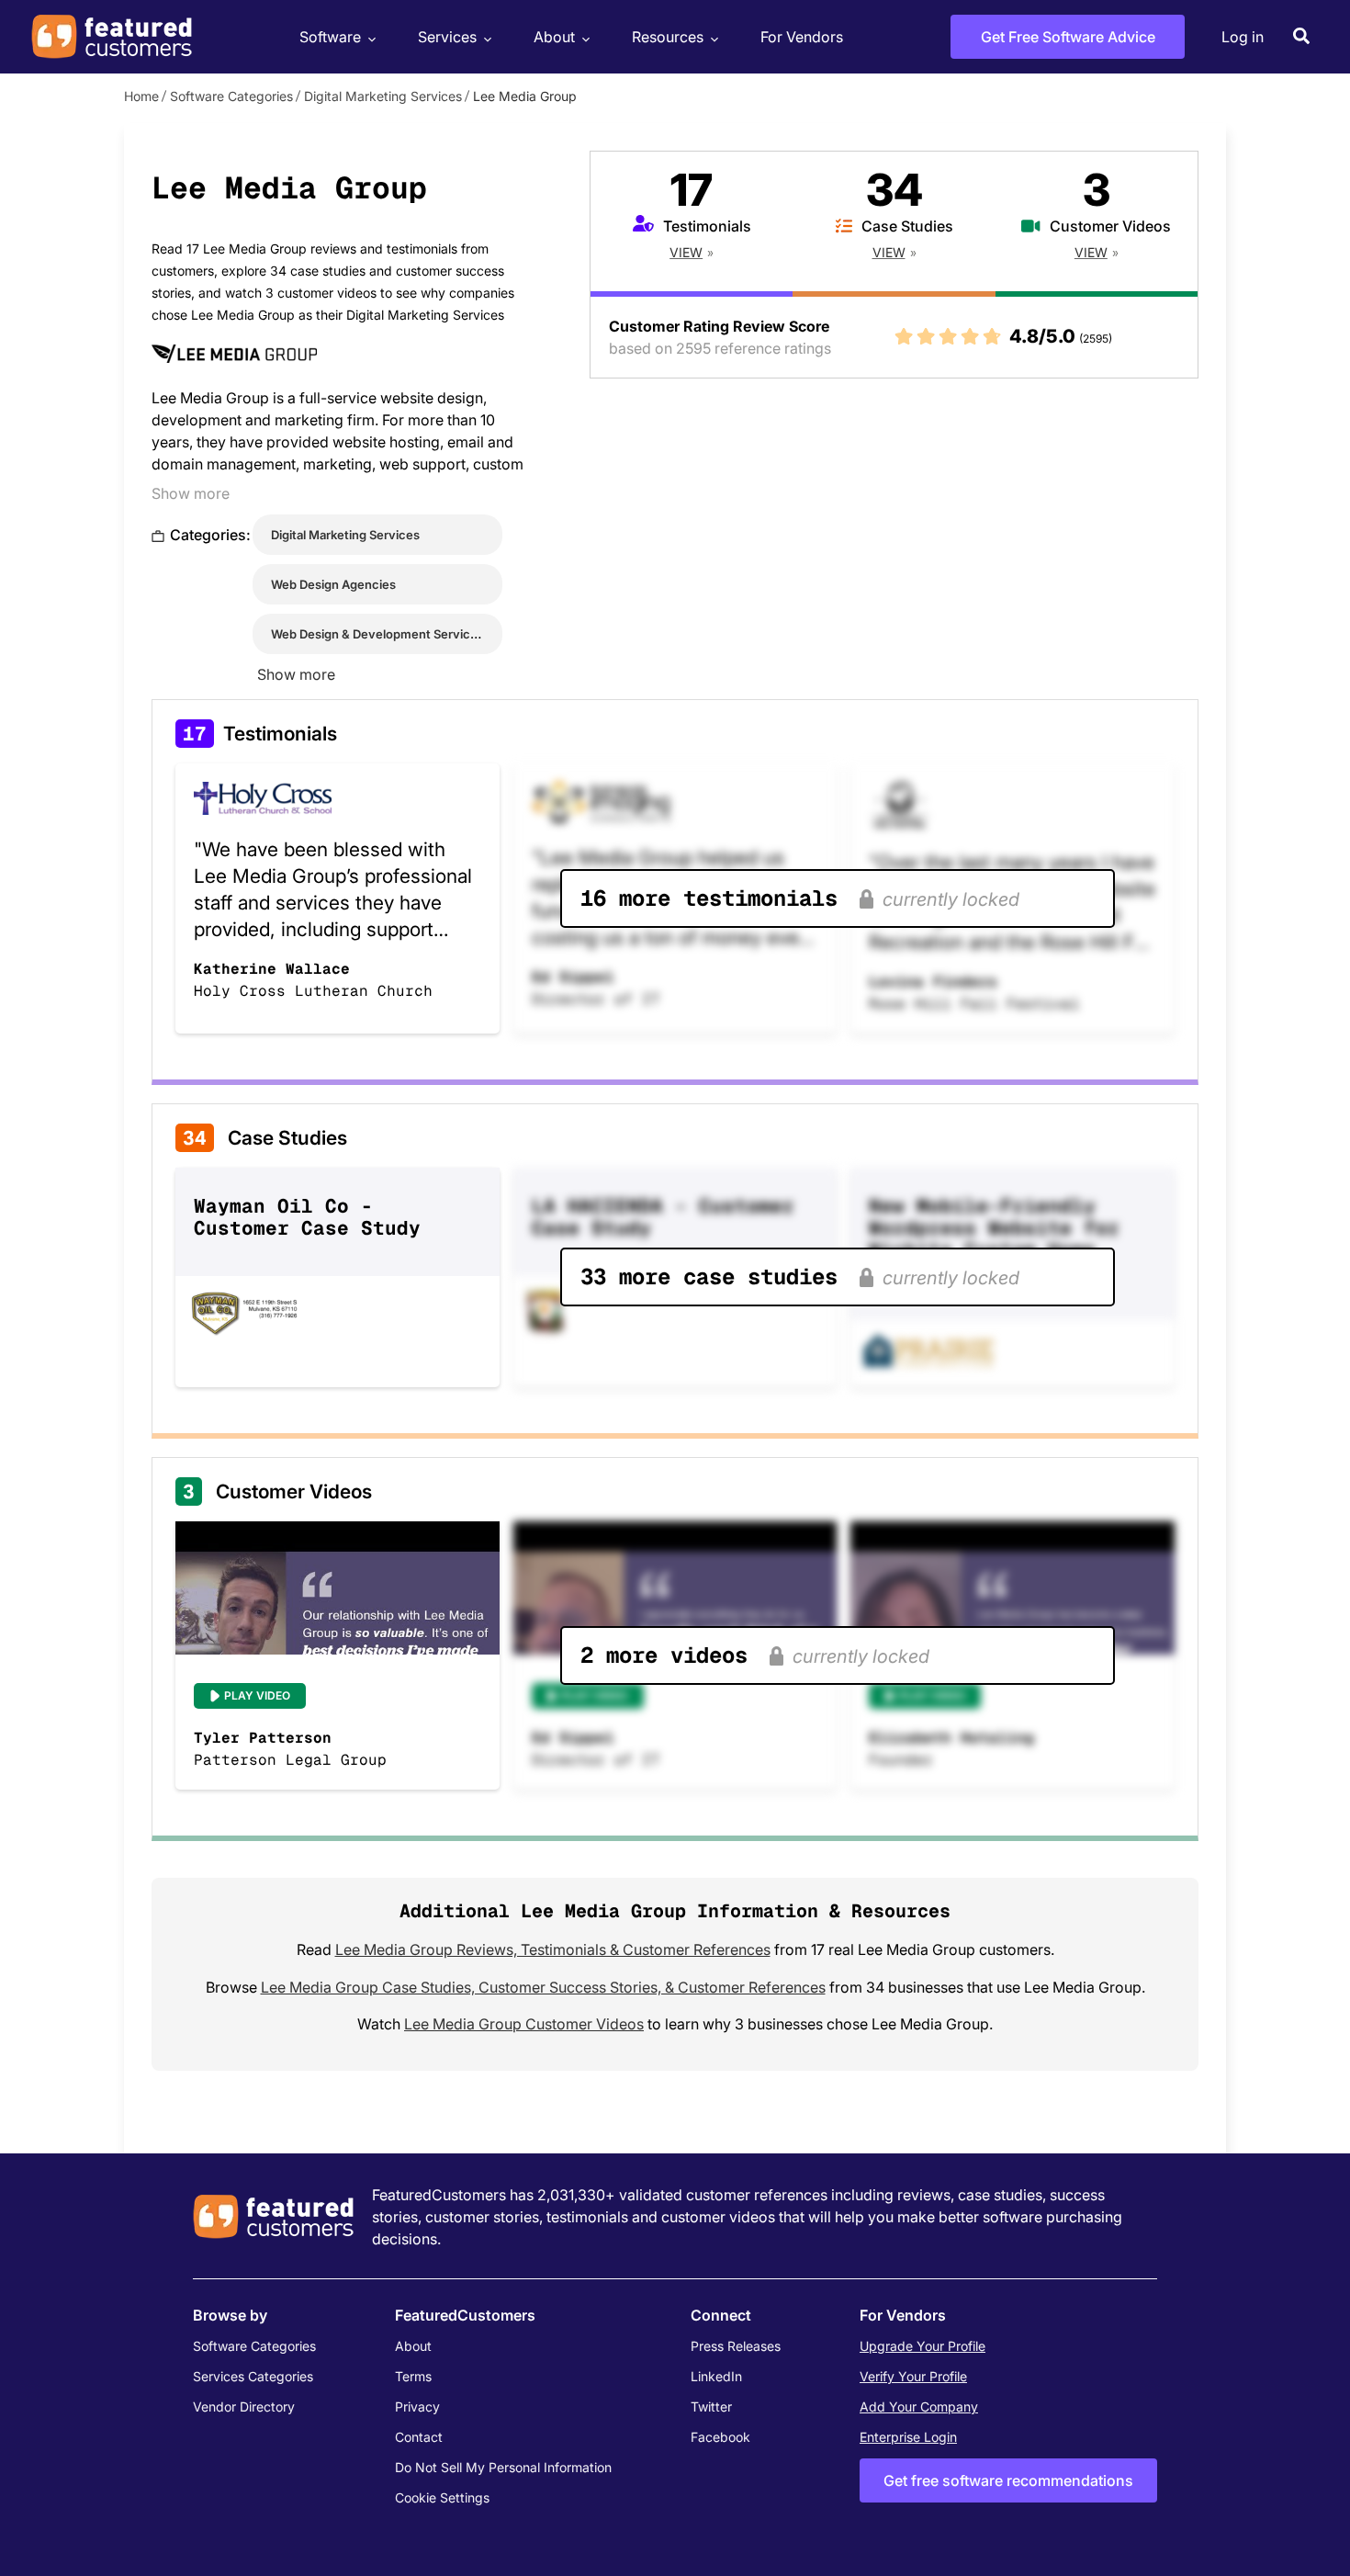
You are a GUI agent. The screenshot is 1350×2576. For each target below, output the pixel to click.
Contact (419, 2437)
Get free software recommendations (1008, 2480)
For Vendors (802, 37)
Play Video (257, 1695)
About (554, 37)
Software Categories (231, 96)
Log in (1243, 37)
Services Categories (253, 2376)
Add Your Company (919, 2407)
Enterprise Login (908, 2437)
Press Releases (736, 2346)
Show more (191, 493)
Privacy (417, 2407)
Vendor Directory (244, 2407)
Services (447, 37)
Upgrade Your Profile (922, 2346)
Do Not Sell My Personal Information (503, 2467)
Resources (668, 37)
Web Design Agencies (333, 584)
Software (330, 37)
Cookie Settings (442, 2497)
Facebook (720, 2437)
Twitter (711, 2407)
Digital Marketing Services (383, 96)
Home (141, 96)
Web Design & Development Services (377, 634)
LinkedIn (716, 2376)
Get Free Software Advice (1068, 37)
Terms (413, 2376)
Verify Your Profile (913, 2376)
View (686, 252)
